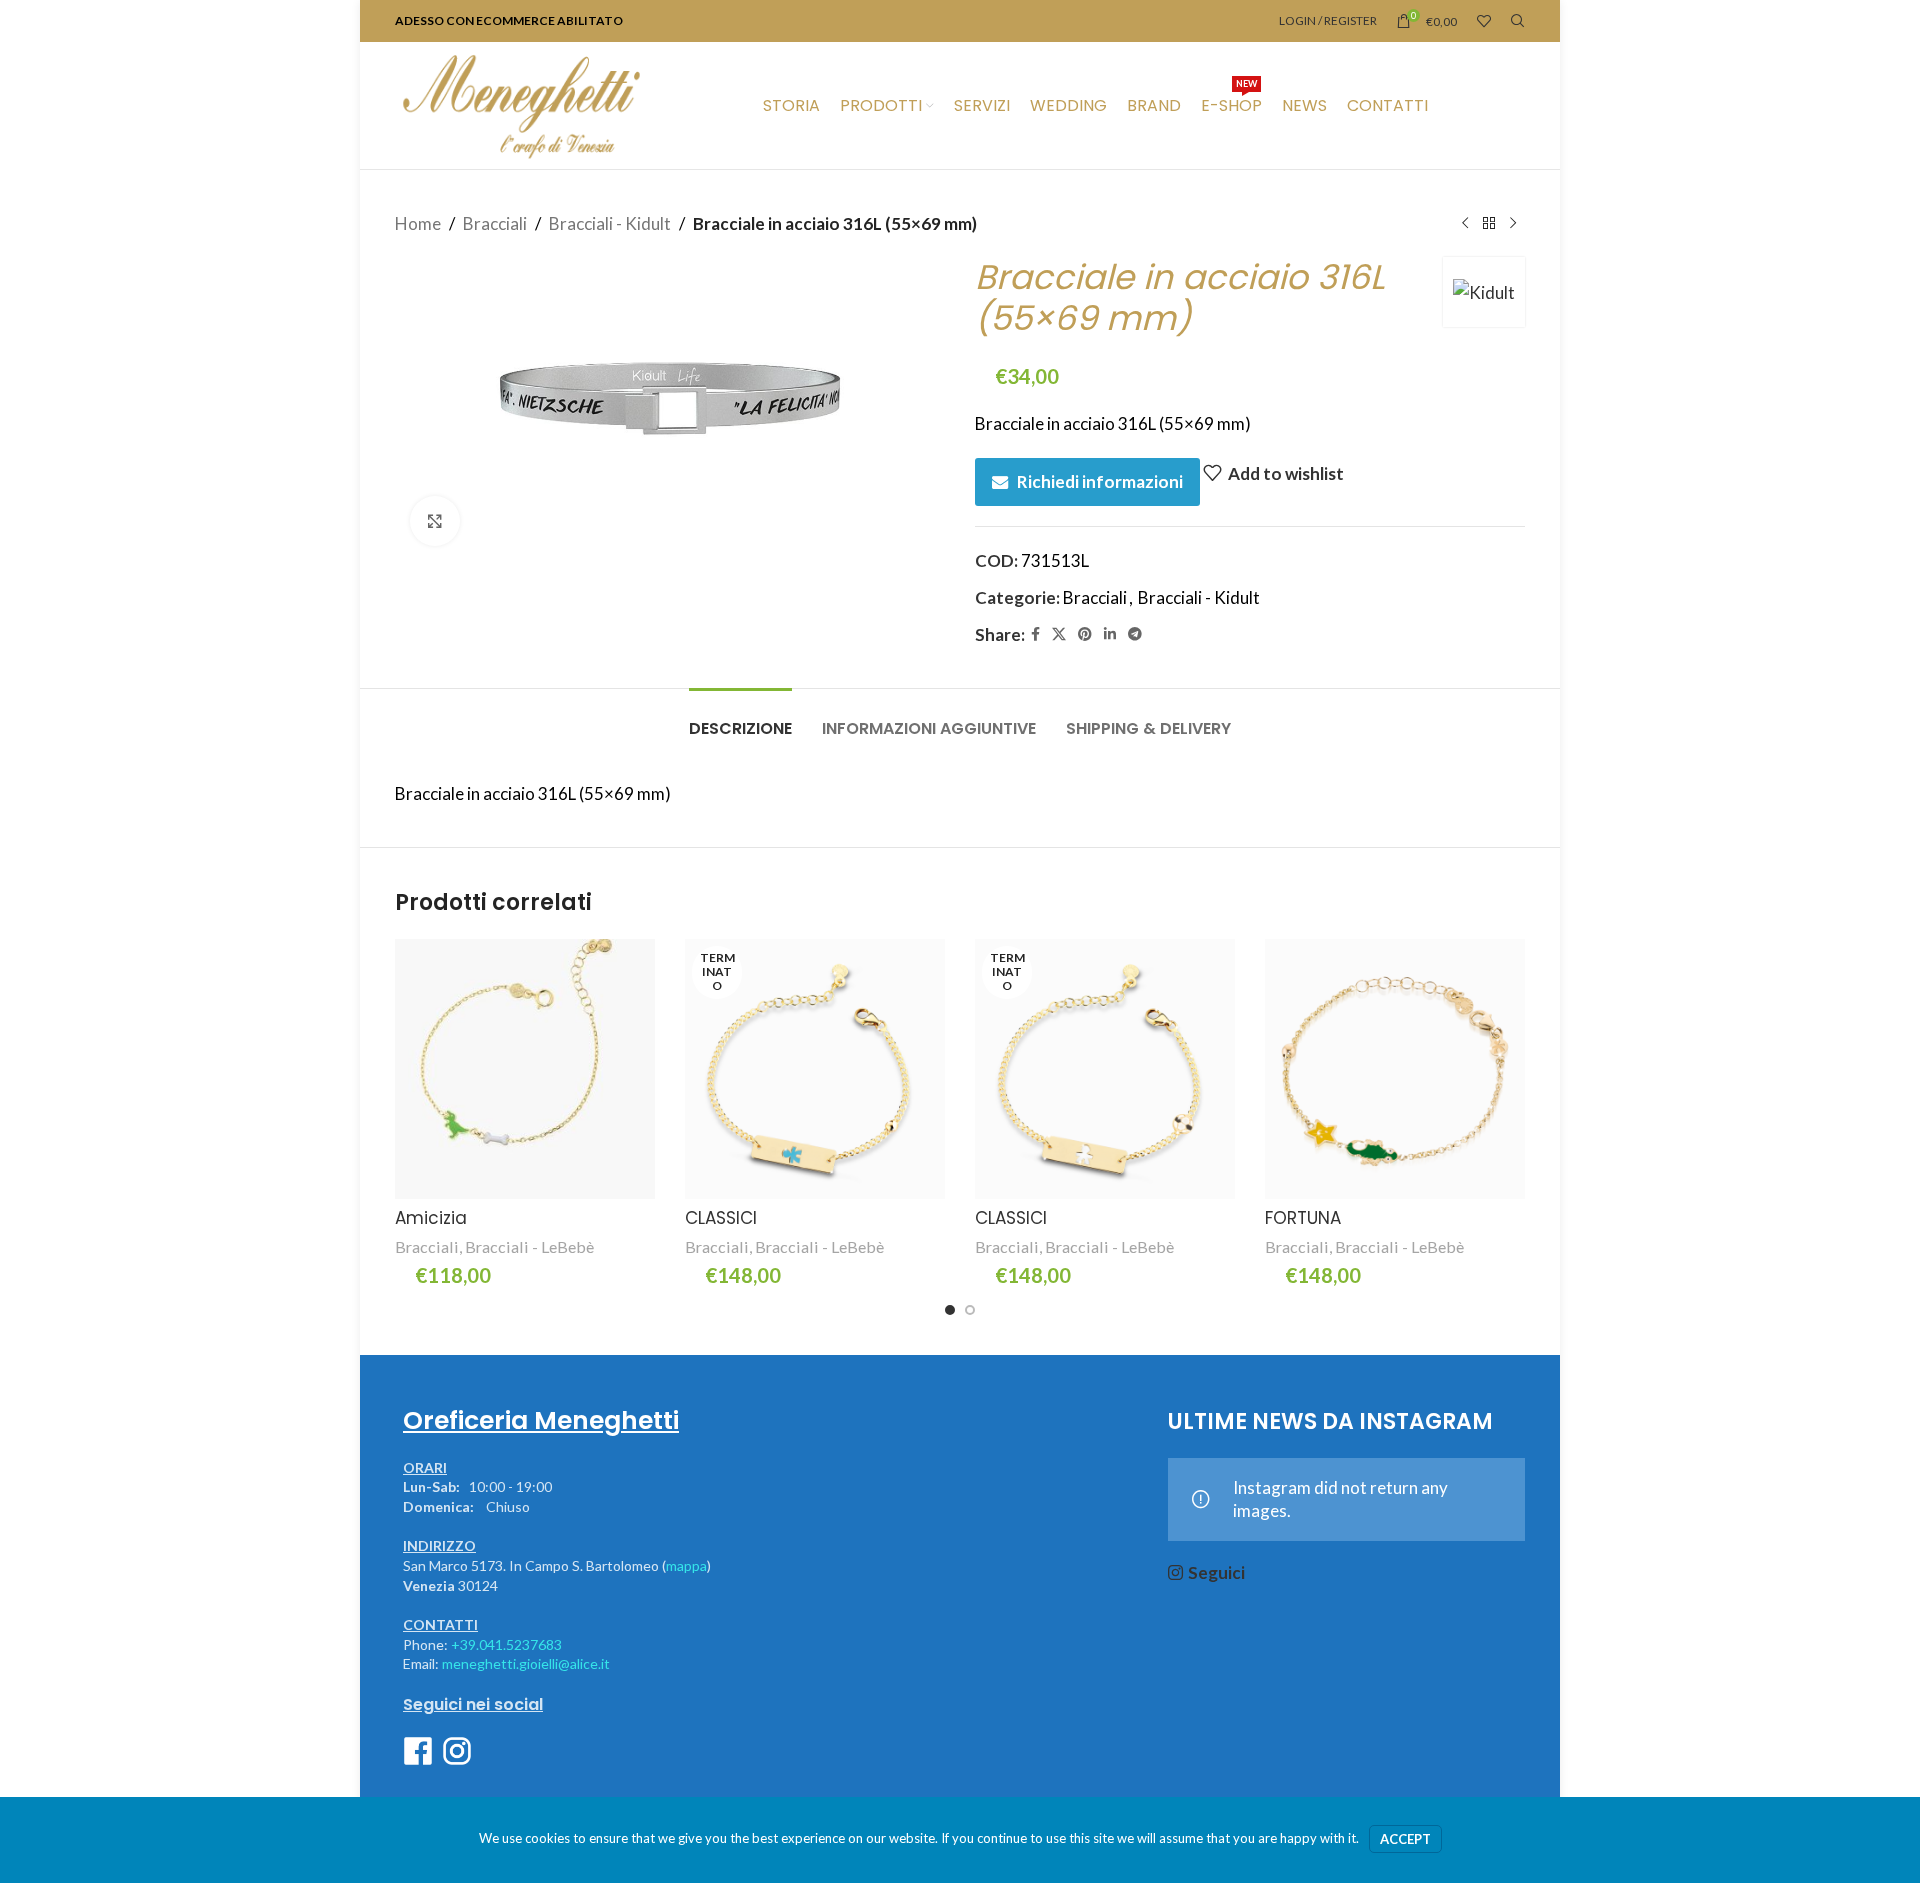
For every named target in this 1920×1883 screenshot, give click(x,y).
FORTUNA (1303, 1218)
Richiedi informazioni (1100, 481)
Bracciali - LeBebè (529, 1246)
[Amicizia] (525, 1069)
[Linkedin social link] (1110, 634)
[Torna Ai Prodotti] (1489, 224)
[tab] (740, 718)
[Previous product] (1465, 224)
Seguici (1216, 1572)
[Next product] (1513, 224)
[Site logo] (521, 103)
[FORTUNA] (1395, 1069)
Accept (1405, 1839)
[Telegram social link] (1135, 634)
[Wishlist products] (1484, 21)
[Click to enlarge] (435, 521)
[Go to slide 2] (970, 1310)
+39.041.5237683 (506, 1644)
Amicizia (431, 1218)
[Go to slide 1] (950, 1310)
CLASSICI (721, 1218)
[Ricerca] (1518, 21)
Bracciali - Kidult (610, 223)
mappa (686, 1565)
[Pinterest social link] (1085, 634)
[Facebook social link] (1035, 634)
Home (418, 223)
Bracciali (495, 223)
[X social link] (1059, 634)
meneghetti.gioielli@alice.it (526, 1663)
